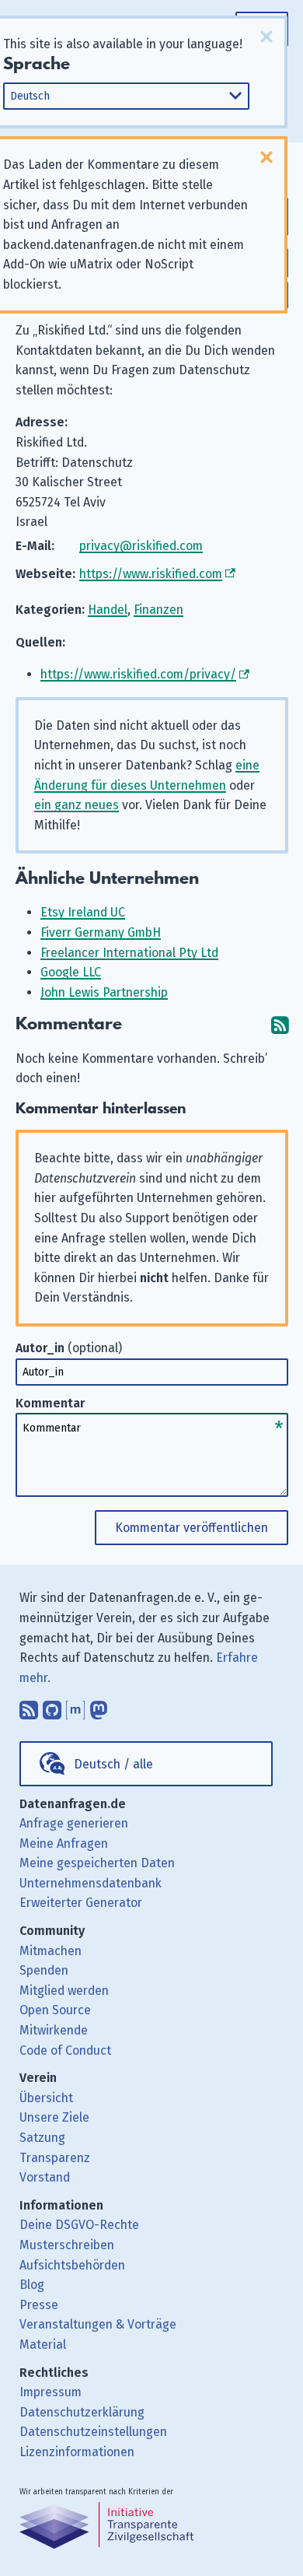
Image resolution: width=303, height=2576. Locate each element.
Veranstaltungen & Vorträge (98, 2324)
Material (43, 2345)
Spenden (44, 1970)
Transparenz (55, 2158)
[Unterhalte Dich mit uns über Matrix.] (75, 1706)
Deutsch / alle (113, 1764)
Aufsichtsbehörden (72, 2265)
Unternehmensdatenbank (91, 1883)
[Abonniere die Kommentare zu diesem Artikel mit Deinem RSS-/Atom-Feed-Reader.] (280, 1024)
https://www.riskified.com (151, 574)
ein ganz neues (77, 805)
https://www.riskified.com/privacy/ (138, 674)
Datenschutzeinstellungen (93, 2432)
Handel (108, 610)
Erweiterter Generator (81, 1903)
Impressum (50, 2392)
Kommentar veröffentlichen (192, 1528)
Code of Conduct (65, 2050)
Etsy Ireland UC (83, 912)
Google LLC (71, 972)
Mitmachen (50, 1951)
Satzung (42, 2138)
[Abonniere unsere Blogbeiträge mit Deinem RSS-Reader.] (29, 1706)
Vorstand (45, 2177)
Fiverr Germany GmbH (101, 932)
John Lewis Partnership (104, 992)
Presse (39, 2305)
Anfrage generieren (74, 1823)
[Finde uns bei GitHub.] (52, 1706)
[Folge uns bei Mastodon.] (99, 1706)
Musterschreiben (67, 2245)
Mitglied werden (64, 1991)
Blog (32, 2285)
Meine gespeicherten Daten (97, 1863)
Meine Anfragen (64, 1844)
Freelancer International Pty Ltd (129, 953)
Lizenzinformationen (77, 2452)
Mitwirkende (54, 2030)
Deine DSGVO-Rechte (79, 2225)
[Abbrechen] (266, 37)
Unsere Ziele (54, 2117)
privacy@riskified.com (141, 546)
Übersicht (46, 2098)
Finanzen (158, 610)
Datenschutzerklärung (82, 2412)
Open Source (55, 2010)
